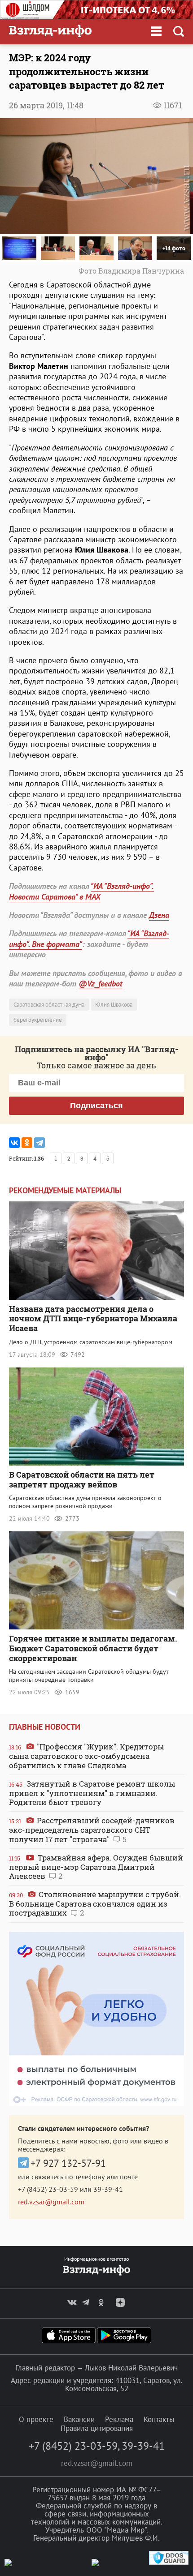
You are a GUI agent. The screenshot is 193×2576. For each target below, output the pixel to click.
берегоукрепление (38, 1020)
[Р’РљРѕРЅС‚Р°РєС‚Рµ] (14, 1143)
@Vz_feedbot (101, 984)
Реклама (119, 2419)
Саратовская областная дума (49, 1005)
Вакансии (79, 2419)
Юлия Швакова (114, 1005)
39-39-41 (108, 2189)
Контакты (159, 2419)
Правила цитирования (97, 2428)
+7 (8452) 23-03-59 (48, 2189)
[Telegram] (39, 1143)
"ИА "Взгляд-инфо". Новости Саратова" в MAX (81, 891)
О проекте (36, 2419)
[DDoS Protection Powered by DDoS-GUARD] (169, 2563)
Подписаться (96, 1106)
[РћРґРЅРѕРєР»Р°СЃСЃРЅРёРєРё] (27, 1143)
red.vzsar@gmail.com (51, 2202)
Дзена (159, 915)
